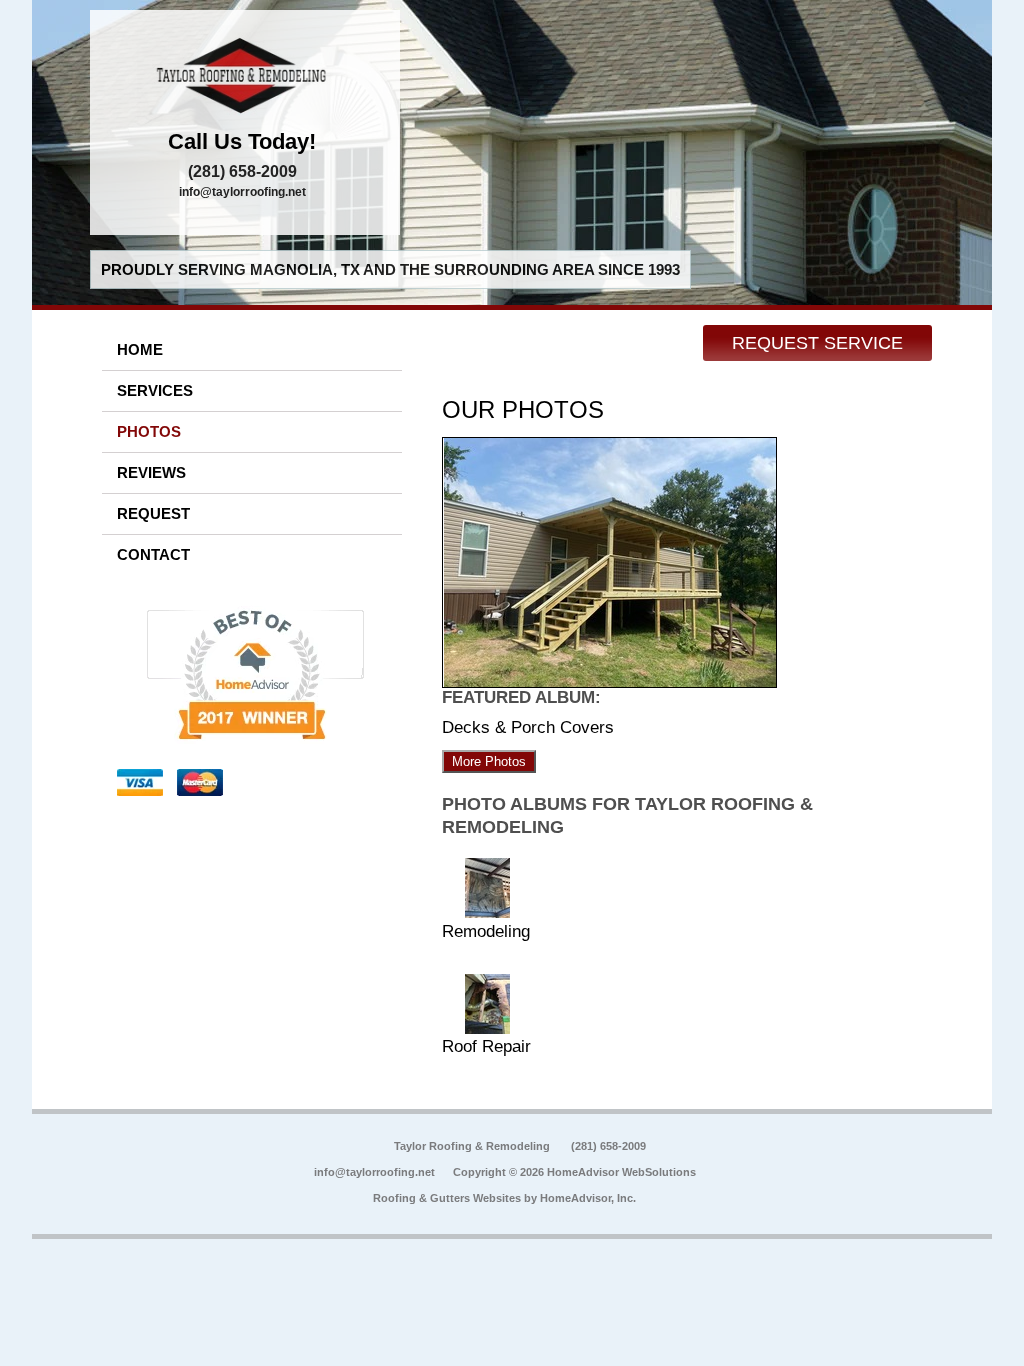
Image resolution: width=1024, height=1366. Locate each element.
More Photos (489, 761)
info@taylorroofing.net (242, 192)
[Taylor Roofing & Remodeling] (245, 75)
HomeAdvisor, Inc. (588, 1198)
